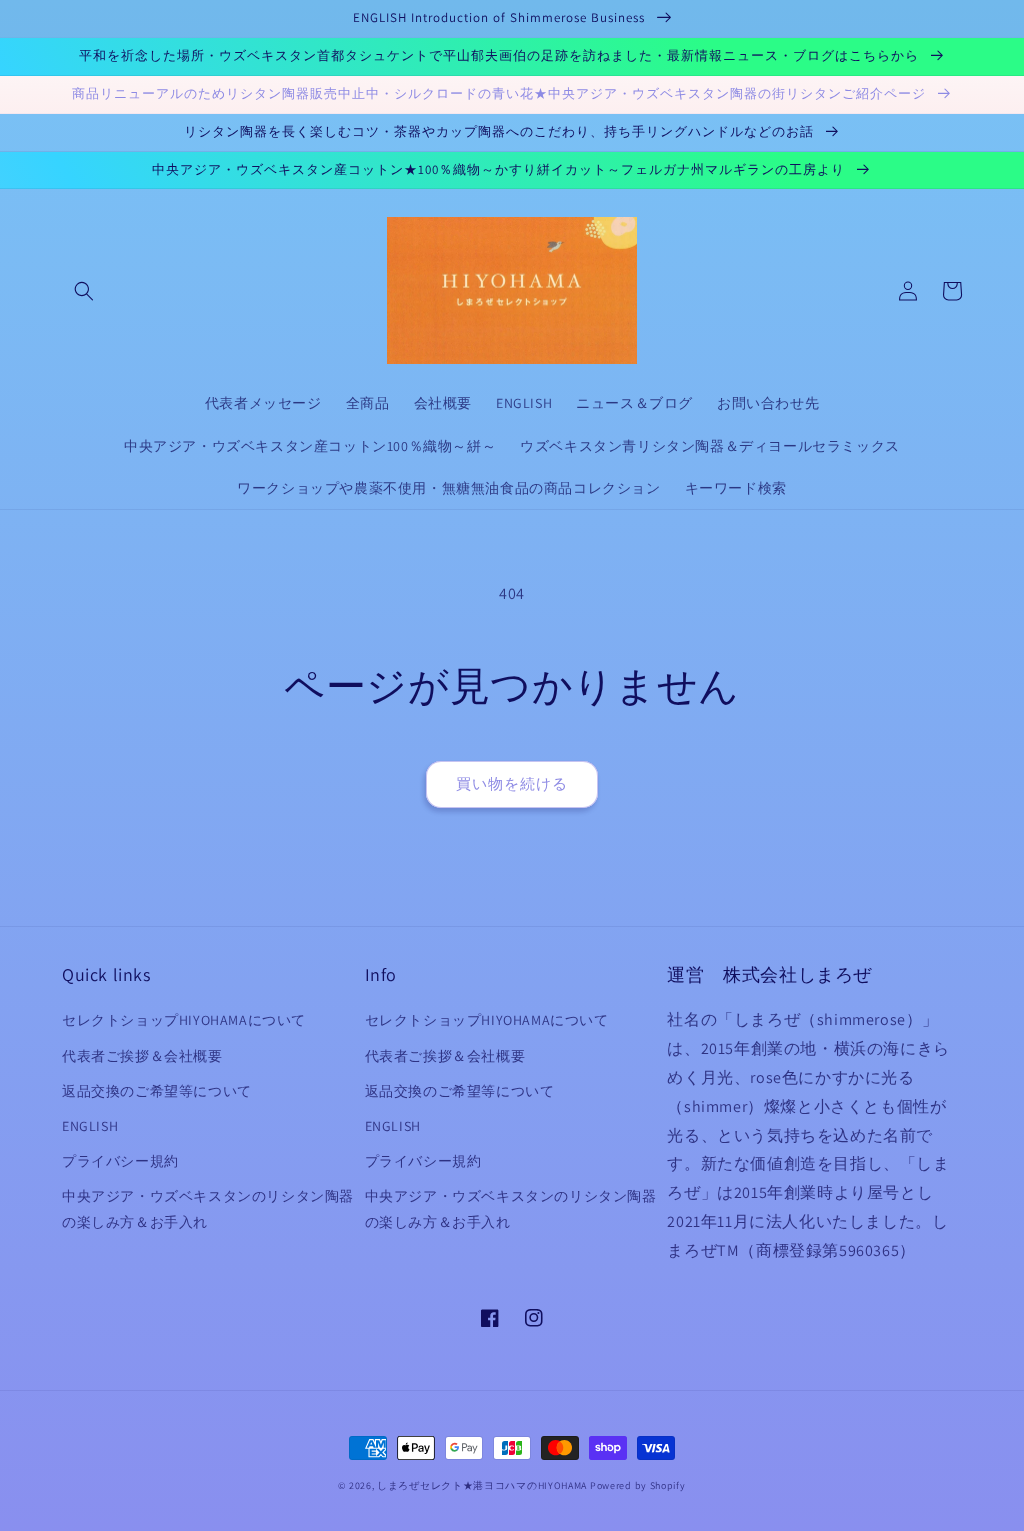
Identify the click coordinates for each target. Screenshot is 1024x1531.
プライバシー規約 (120, 1161)
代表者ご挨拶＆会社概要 (142, 1056)
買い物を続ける (512, 783)
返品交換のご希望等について (157, 1091)
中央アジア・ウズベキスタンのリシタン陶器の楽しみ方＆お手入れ (208, 1208)
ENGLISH (90, 1126)
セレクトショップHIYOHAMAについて (184, 1020)
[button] (84, 291)
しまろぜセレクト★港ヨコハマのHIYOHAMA (482, 1485)
